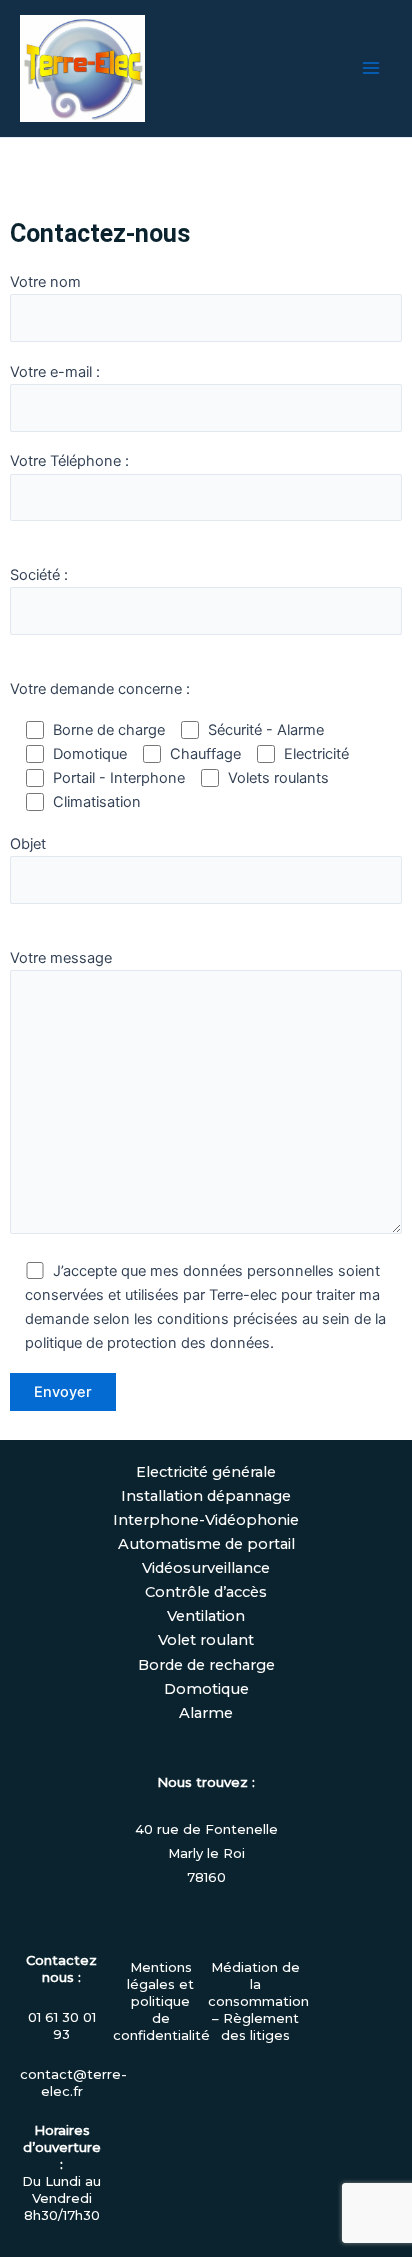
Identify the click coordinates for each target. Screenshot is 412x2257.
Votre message (61, 958)
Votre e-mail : (55, 372)
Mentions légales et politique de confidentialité (161, 2001)
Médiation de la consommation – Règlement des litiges (258, 2001)
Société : (39, 575)
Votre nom (45, 282)
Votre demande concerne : (100, 689)
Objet (28, 844)
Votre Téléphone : (69, 461)
